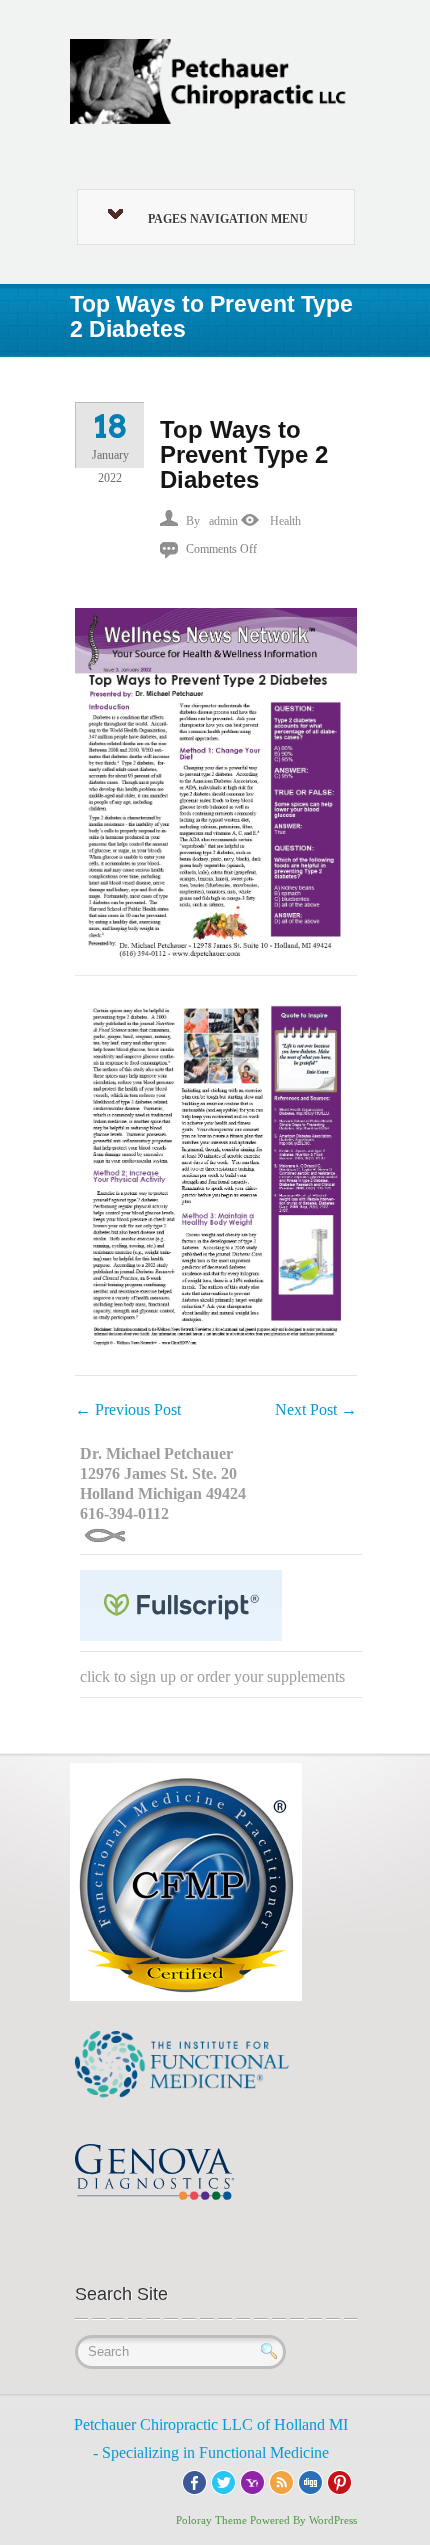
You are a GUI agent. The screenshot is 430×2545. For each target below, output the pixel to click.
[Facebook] (194, 2480)
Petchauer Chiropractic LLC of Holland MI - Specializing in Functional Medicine (211, 2438)
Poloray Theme (211, 2520)
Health (285, 521)
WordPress (333, 2520)
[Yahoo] (252, 2480)
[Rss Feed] (281, 2480)
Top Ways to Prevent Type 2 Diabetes (244, 454)
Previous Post (128, 1409)
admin (223, 521)
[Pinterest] (339, 2480)
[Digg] (310, 2480)
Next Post (316, 1409)
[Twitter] (223, 2480)
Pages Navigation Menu (228, 219)
